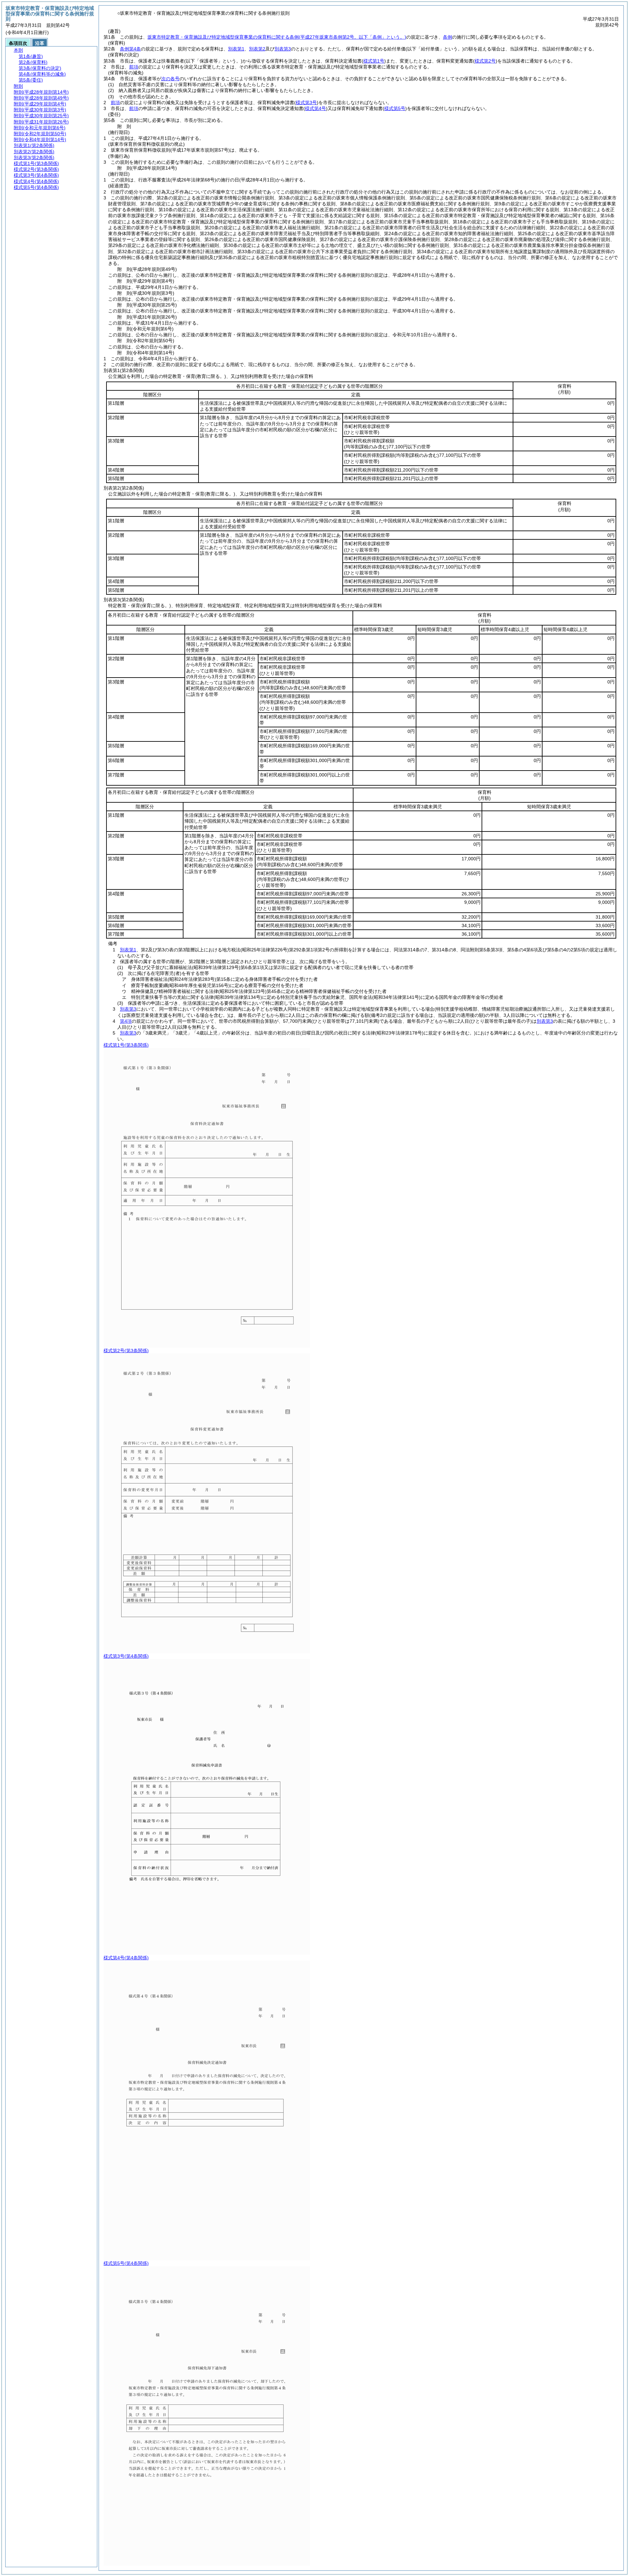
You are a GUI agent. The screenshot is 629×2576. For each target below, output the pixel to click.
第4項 (126, 1021)
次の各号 (170, 79)
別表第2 (257, 49)
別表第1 (236, 49)
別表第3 (283, 49)
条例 (448, 37)
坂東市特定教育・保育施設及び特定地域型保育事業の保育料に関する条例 (277, 37)
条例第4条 (130, 49)
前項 (134, 67)
